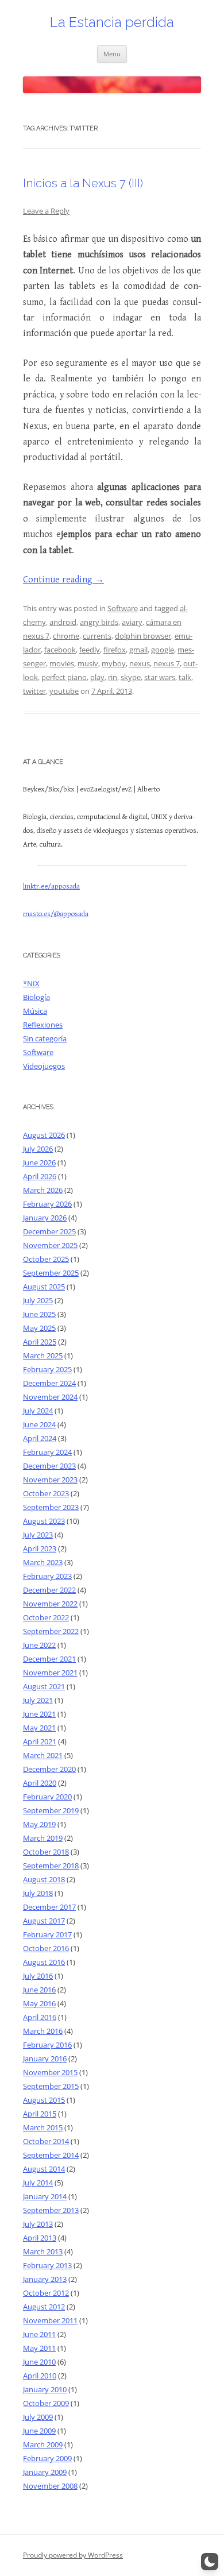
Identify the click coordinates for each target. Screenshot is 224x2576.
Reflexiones (43, 1025)
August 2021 (44, 1686)
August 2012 (44, 2307)
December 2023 (49, 1466)
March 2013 (43, 2251)
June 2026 (39, 1163)
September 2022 (51, 1631)
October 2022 (46, 1617)
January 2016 (45, 2059)
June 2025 (39, 1314)
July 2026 (38, 1149)
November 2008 (50, 2486)
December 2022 (49, 1590)
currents (97, 636)
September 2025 (51, 1273)
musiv (88, 663)
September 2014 (51, 2155)
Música (35, 1011)
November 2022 (50, 1604)
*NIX (31, 983)
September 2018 (51, 1866)
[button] (210, 2562)
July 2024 (38, 1411)
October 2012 (46, 2293)
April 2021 (40, 1741)
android (63, 622)
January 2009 (45, 2472)
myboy (114, 663)
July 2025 (38, 1300)
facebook (60, 650)
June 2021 (39, 1714)
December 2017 (49, 1907)
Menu (112, 54)
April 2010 (40, 2376)
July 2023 (38, 1535)
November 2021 (50, 1673)
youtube (64, 691)
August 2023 (44, 1521)
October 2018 (46, 1852)
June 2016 (39, 1990)
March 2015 (43, 2127)
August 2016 (44, 1962)
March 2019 (43, 1838)
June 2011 (39, 2334)
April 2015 (40, 2114)
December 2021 (49, 1659)
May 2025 (39, 1328)
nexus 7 (167, 663)
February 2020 (47, 1797)
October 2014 (46, 2141)
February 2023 (47, 1576)
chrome (66, 636)
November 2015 (50, 2072)
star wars (160, 677)
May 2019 (39, 1824)
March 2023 (43, 1562)
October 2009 (46, 2403)
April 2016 (40, 2017)
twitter (34, 691)
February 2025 (47, 1369)
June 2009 (39, 2431)
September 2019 (51, 1810)
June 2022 (39, 1645)
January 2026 (45, 1218)
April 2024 (40, 1438)
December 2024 (49, 1383)
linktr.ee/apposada (51, 887)
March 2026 (43, 1190)
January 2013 (45, 2279)
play (97, 677)
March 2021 (43, 1755)
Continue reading (63, 580)
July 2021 (38, 1700)
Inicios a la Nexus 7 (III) (83, 183)
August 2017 (44, 1921)
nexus (140, 663)
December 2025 (49, 1231)
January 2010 (45, 2389)
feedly (90, 650)
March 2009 (43, 2444)
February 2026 (47, 1204)
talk (185, 677)
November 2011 (50, 2320)
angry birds (99, 622)
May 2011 (39, 2348)
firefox (115, 650)
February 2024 (47, 1452)
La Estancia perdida (112, 22)
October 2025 (46, 1259)
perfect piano (64, 677)
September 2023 (51, 1507)
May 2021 (39, 1728)
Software (123, 608)
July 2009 (38, 2417)
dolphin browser (143, 636)
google (163, 650)
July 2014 (38, 2183)
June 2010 (39, 2362)
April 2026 (40, 1176)
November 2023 (50, 1480)
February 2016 (47, 2045)
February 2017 (47, 1934)
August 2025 (44, 1287)
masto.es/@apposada (56, 914)
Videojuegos (44, 1066)
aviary (132, 622)
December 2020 (49, 1769)
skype (131, 677)
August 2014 (44, 2169)
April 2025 (40, 1342)
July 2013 (38, 2224)
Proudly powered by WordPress (73, 2555)
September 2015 (51, 2086)
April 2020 (40, 1783)
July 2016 (38, 1976)
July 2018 (38, 1893)
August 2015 (44, 2100)
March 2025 (43, 1355)
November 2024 (50, 1397)
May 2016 (39, 2003)
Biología (36, 997)
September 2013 (51, 2210)
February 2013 (47, 2265)
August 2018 (44, 1879)
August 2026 (44, 1135)
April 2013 (40, 2238)
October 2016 (46, 1948)
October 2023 (46, 1493)
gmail (138, 650)
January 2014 (45, 2196)
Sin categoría (45, 1038)
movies (62, 663)
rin (113, 677)
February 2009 (47, 2458)
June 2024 (39, 1424)
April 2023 (40, 1548)
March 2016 (43, 2031)
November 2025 (50, 1245)
